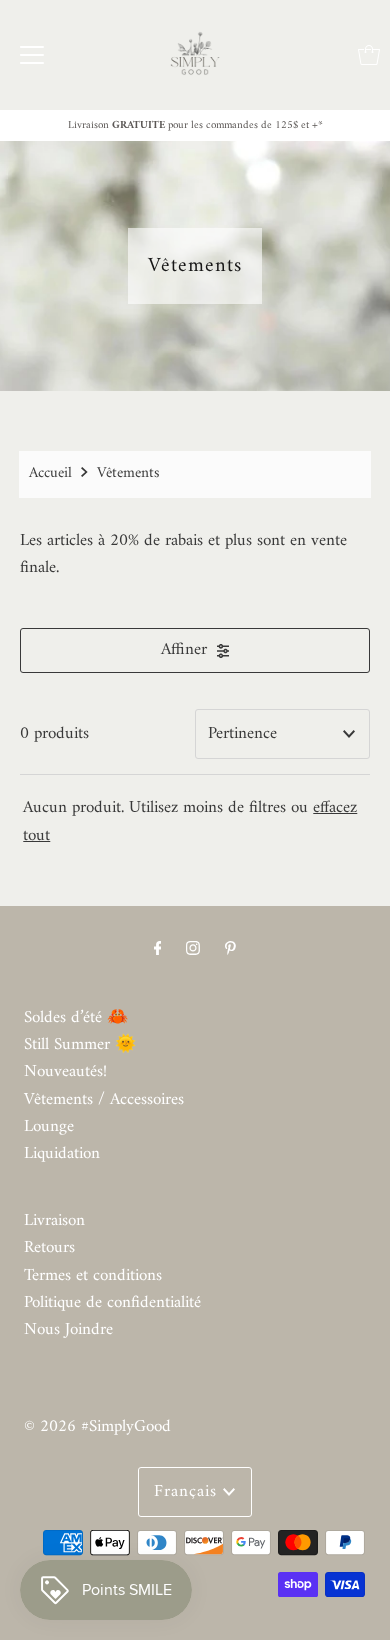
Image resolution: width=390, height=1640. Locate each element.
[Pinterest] (230, 949)
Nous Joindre (68, 1330)
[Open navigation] (32, 55)
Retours (49, 1248)
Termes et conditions (93, 1276)
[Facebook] (158, 949)
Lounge (49, 1127)
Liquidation (62, 1154)
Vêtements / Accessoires (104, 1100)
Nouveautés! (65, 1072)
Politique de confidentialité (112, 1303)
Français (188, 1492)
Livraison (54, 1221)
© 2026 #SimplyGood (97, 1427)
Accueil (50, 473)
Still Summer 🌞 (80, 1045)
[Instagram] (193, 949)
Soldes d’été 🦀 (76, 1018)
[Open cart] (369, 55)
